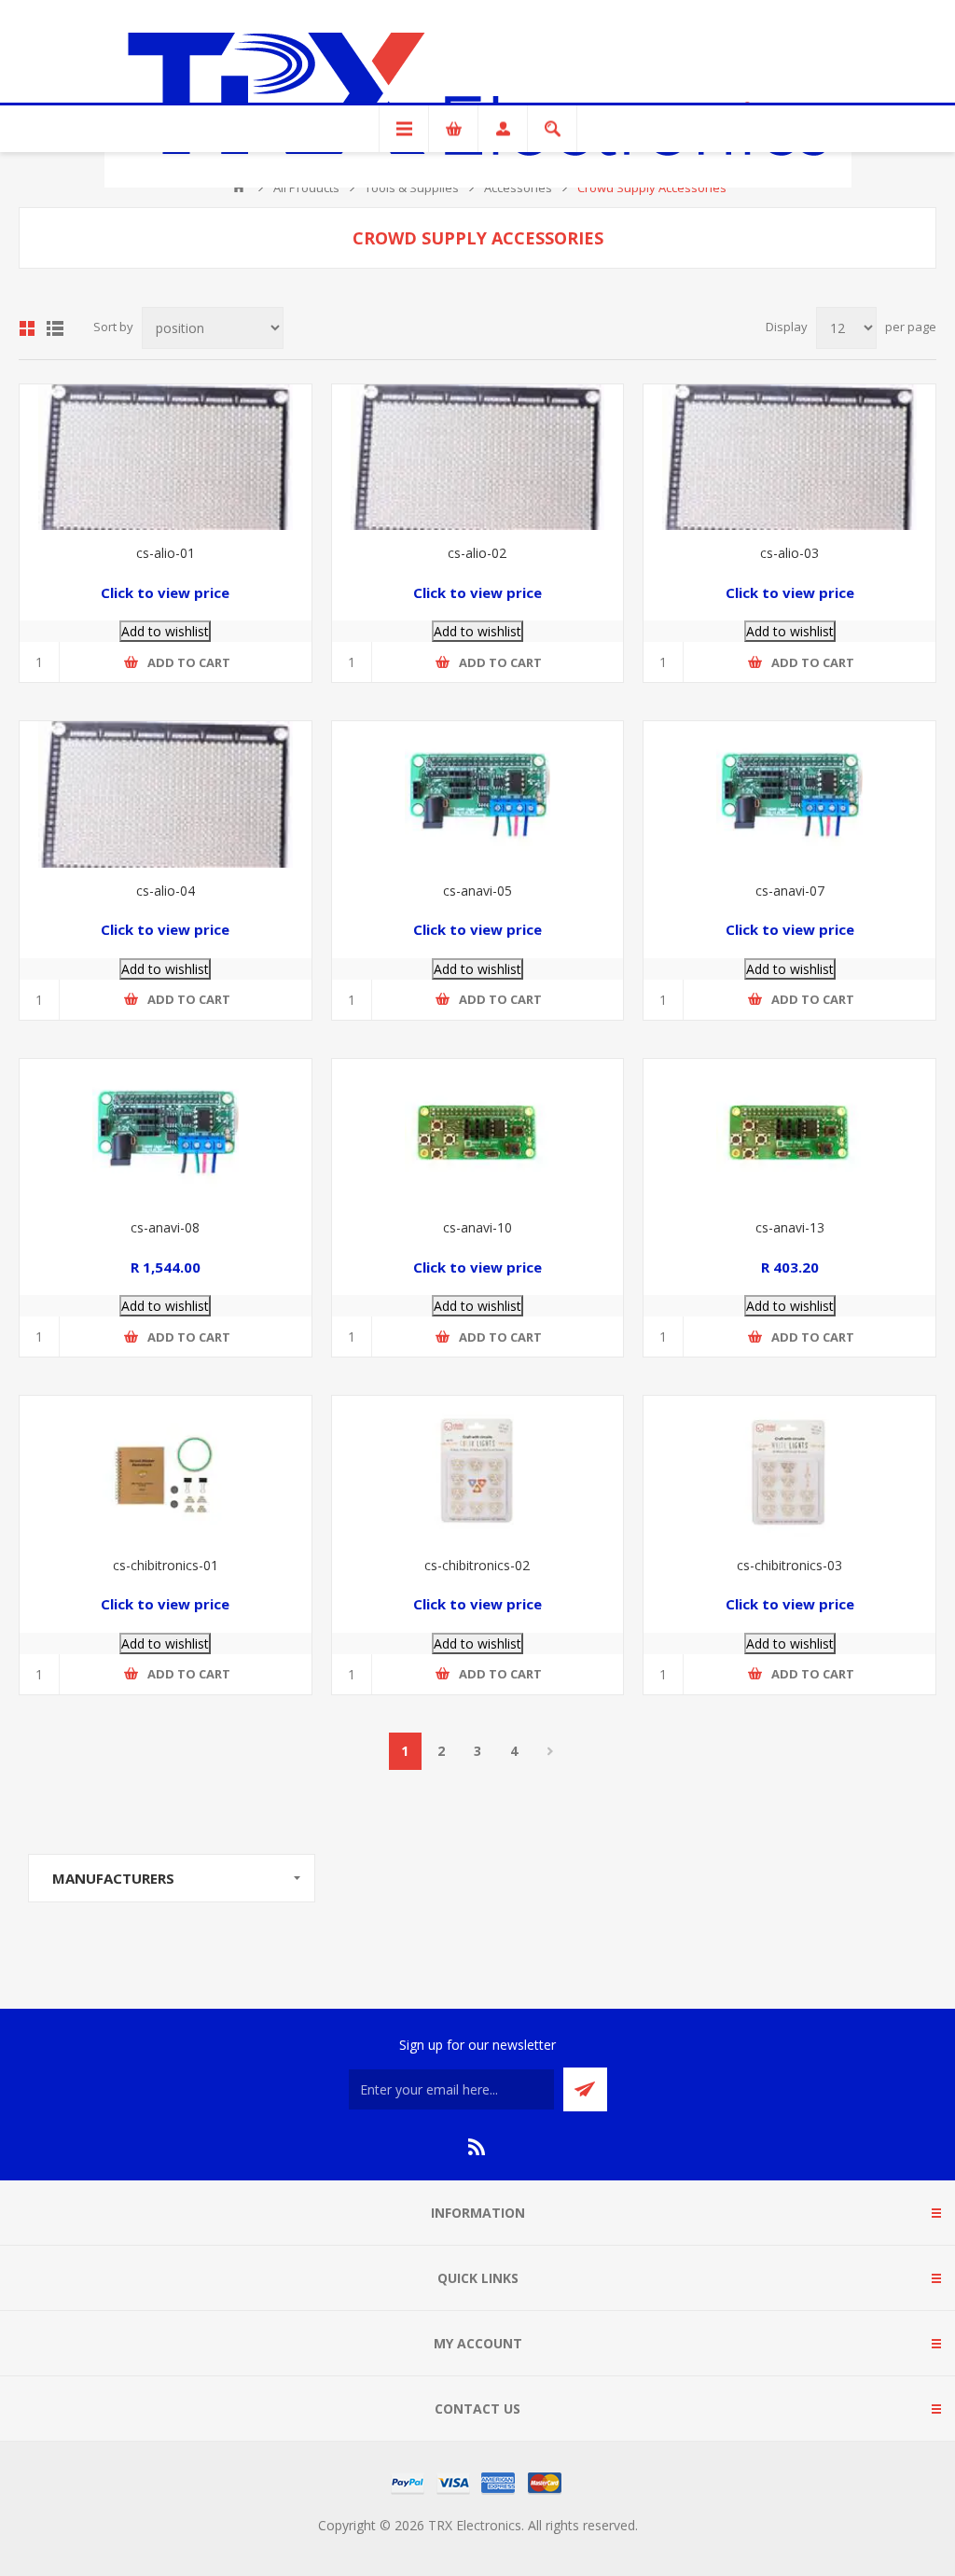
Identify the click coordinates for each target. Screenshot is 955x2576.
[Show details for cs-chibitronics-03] (789, 1469)
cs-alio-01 (166, 553)
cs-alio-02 (477, 553)
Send (585, 2089)
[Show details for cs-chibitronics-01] (166, 1469)
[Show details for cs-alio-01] (166, 457)
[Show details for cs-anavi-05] (478, 794)
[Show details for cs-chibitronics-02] (478, 1469)
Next (551, 1751)
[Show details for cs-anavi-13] (789, 1132)
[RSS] (477, 2147)
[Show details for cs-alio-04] (166, 794)
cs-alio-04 (166, 891)
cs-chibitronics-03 (789, 1565)
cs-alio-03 (789, 553)
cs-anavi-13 (790, 1227)
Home (239, 188)
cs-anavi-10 (477, 1227)
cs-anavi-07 (790, 891)
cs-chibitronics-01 (166, 1565)
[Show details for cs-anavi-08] (166, 1132)
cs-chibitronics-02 (477, 1565)
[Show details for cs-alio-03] (789, 457)
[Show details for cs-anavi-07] (789, 794)
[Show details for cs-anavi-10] (478, 1132)
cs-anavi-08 (165, 1227)
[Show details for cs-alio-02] (478, 457)
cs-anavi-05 (477, 891)
